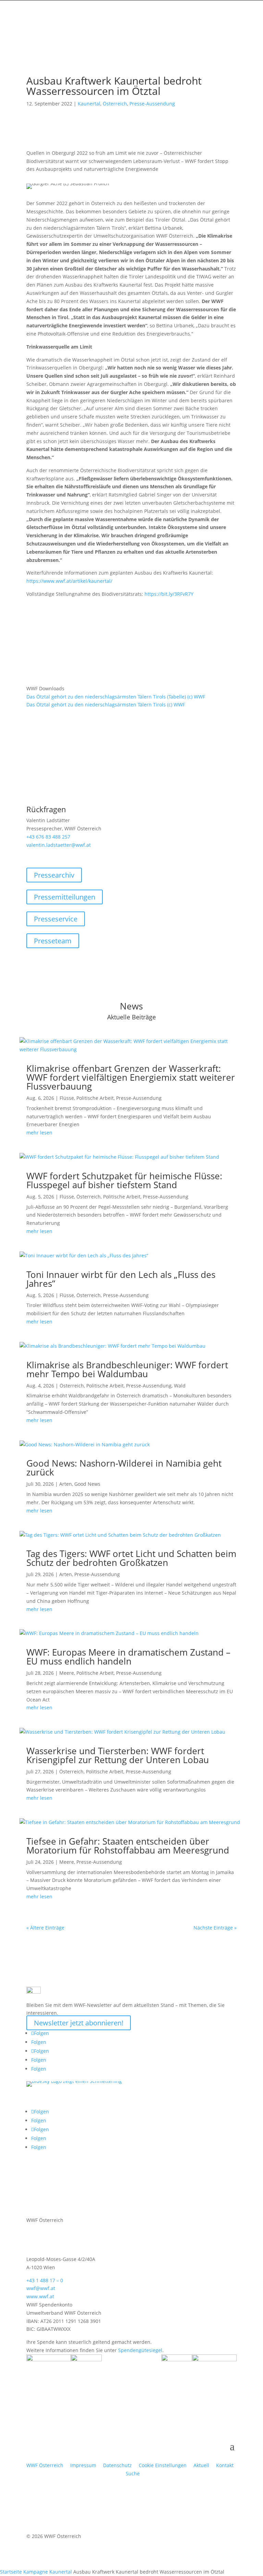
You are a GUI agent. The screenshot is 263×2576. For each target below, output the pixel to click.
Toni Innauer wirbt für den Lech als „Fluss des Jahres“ (121, 1279)
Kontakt (225, 2465)
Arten (66, 1484)
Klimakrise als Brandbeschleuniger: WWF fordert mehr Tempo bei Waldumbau (127, 1369)
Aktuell (201, 2465)
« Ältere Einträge (45, 1928)
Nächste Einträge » (215, 1928)
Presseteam (53, 941)
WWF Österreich (46, 2465)
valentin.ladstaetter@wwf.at (59, 845)
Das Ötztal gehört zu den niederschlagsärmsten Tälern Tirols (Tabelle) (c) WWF (116, 697)
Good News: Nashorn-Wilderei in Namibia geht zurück (124, 1468)
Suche (133, 2473)
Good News (87, 1484)
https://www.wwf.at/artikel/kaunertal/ (69, 581)
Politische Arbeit (95, 1098)
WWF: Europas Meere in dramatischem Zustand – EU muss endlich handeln (128, 1657)
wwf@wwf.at (41, 2288)
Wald (180, 1386)
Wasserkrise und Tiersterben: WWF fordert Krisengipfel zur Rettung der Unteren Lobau (118, 1755)
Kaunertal (89, 104)
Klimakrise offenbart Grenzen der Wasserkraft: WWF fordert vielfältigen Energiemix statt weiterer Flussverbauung (131, 1077)
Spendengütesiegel (140, 2350)
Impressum (83, 2465)
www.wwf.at (40, 2296)
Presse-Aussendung (152, 104)
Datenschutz (117, 2465)
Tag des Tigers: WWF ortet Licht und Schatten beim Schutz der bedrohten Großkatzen (131, 1558)
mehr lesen (39, 1133)
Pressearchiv (54, 875)
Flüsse (67, 1098)
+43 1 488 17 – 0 (45, 2280)
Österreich (115, 104)
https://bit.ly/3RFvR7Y (169, 594)
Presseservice (56, 919)
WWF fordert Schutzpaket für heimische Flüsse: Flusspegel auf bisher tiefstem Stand (124, 1180)
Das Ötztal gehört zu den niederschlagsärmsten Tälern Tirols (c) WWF (106, 705)
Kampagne (36, 2572)
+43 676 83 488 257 (48, 837)
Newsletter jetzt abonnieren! (79, 2023)
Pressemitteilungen (65, 897)
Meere (67, 1673)
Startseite (11, 2572)
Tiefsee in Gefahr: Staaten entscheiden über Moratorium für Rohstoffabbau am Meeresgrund (128, 1846)
